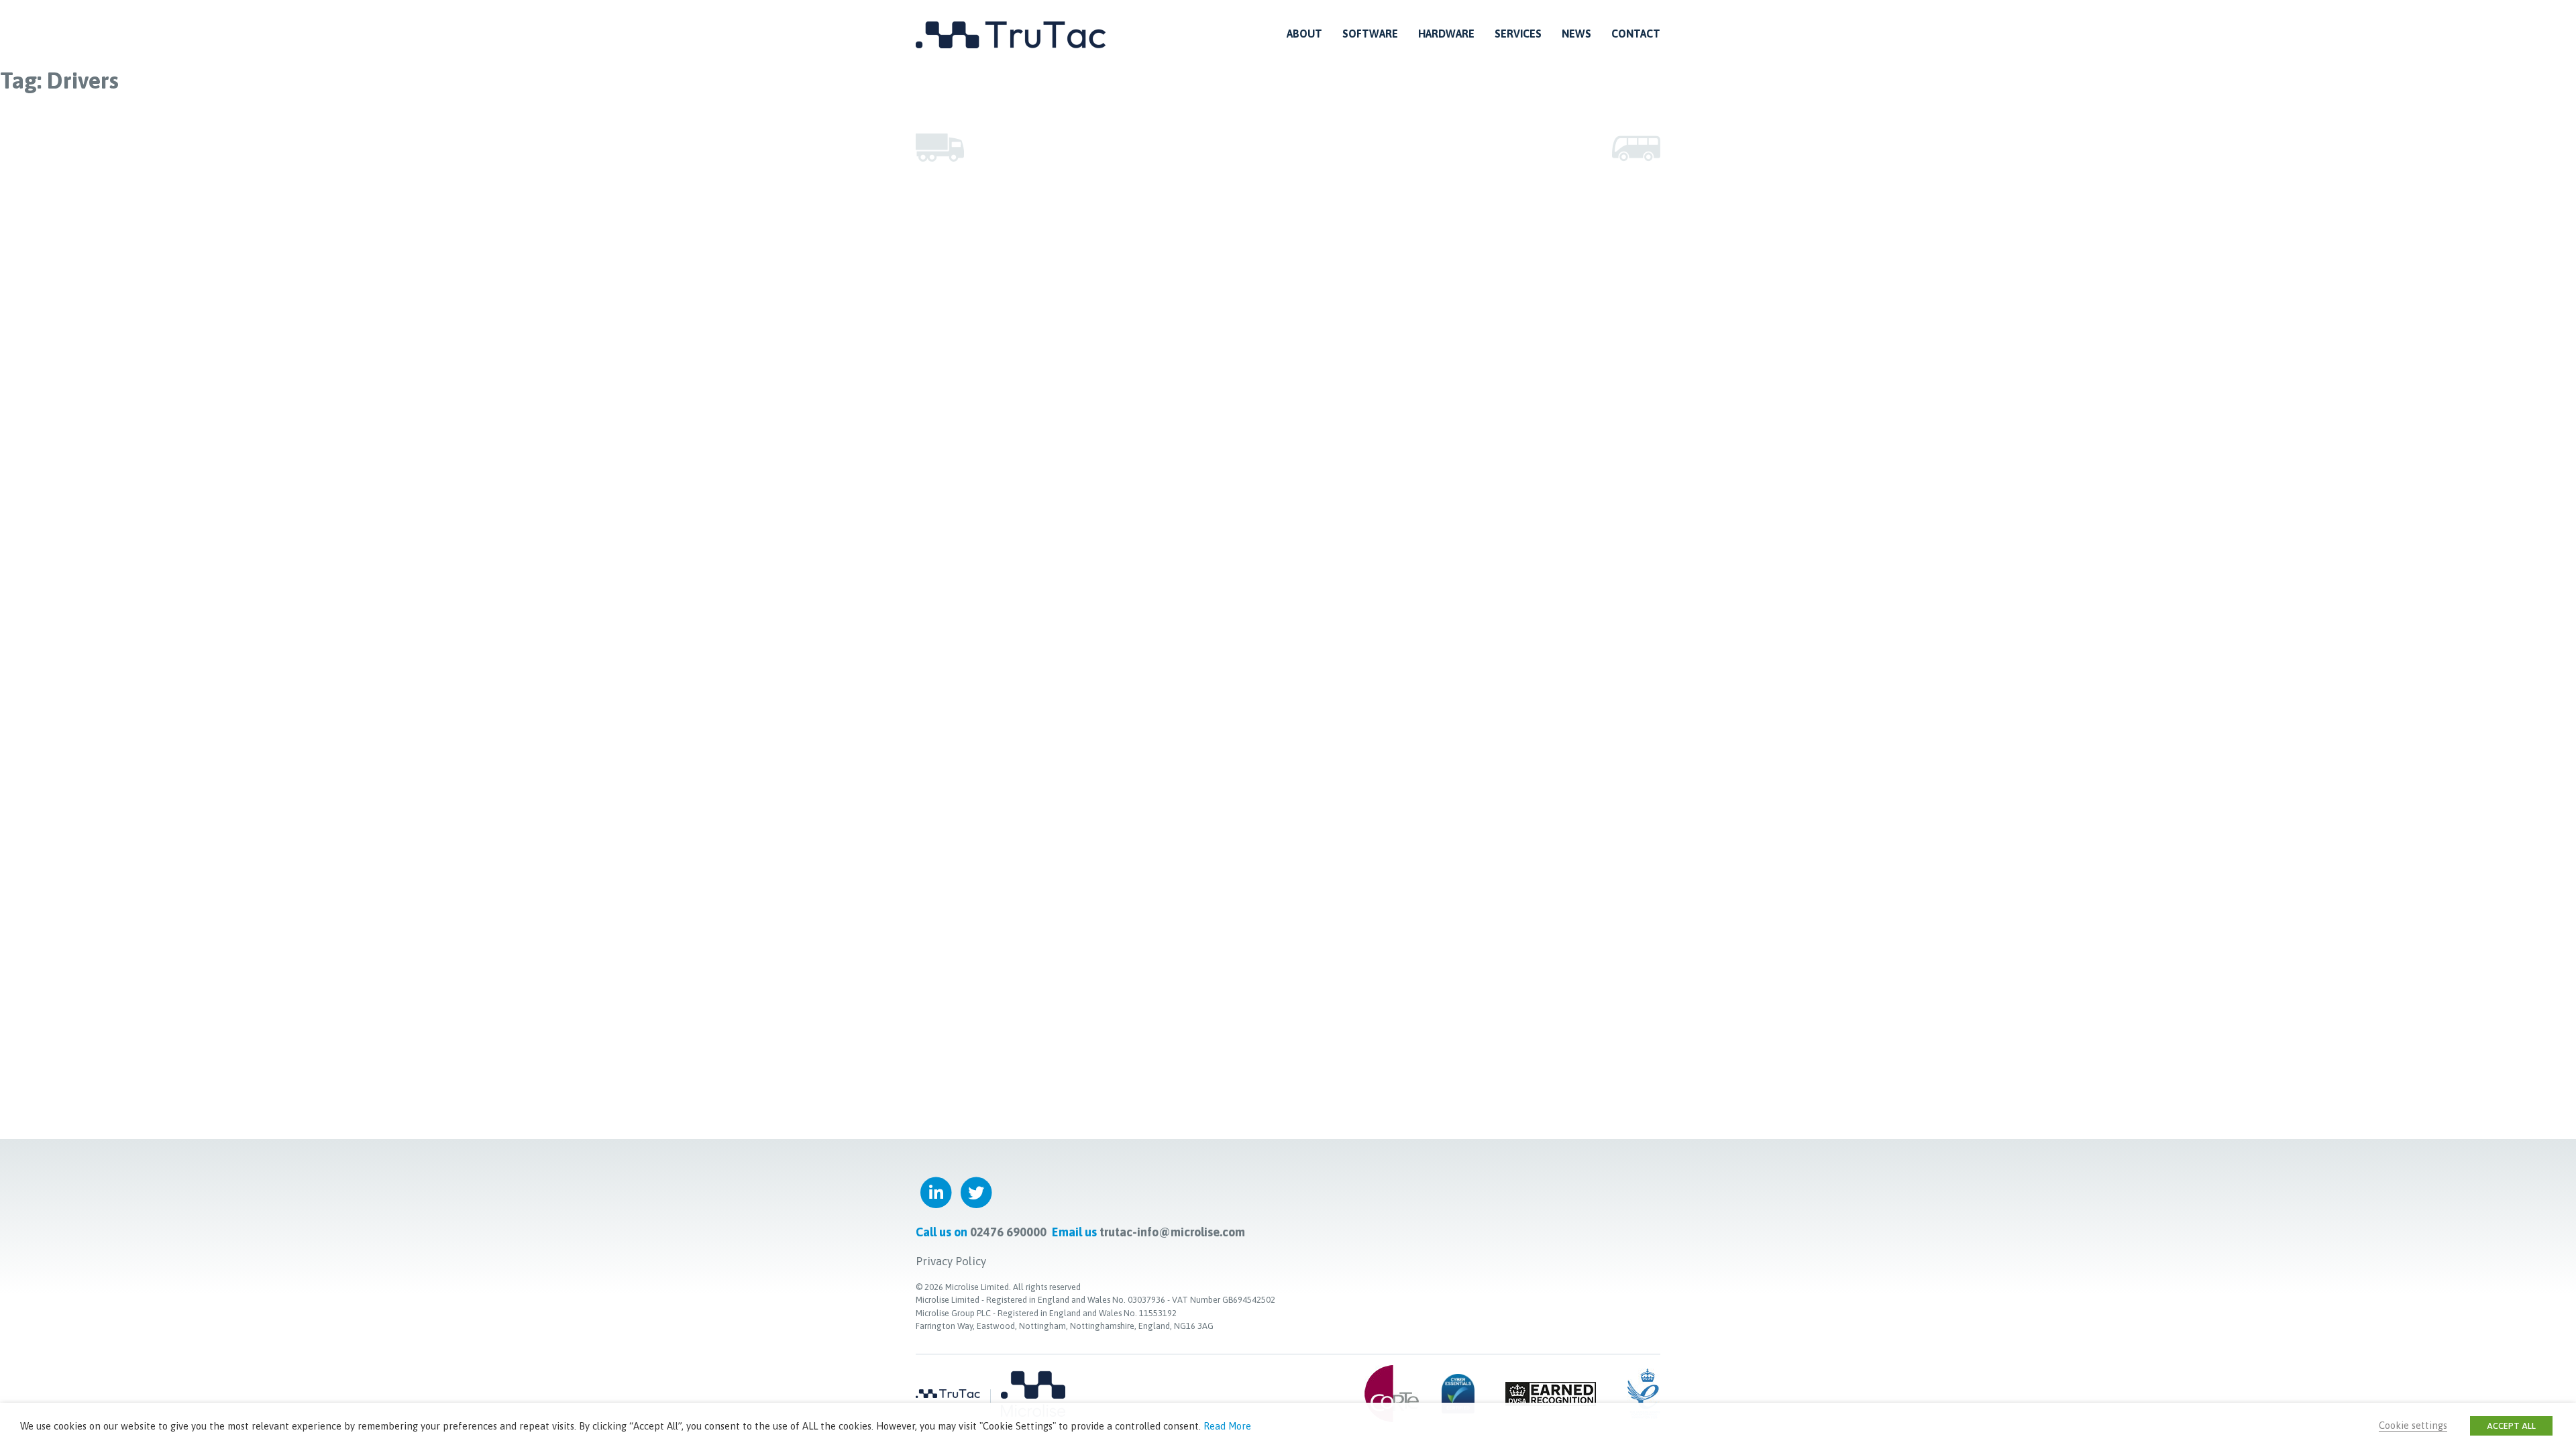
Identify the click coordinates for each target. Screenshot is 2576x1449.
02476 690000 (1008, 1232)
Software (1370, 34)
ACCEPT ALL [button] (2511, 1426)
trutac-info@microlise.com (1172, 1232)
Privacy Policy (951, 1261)
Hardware (1446, 34)
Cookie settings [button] (2413, 1425)
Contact (1636, 34)
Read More (1227, 1426)
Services (1518, 34)
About (1304, 34)
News (1576, 34)
